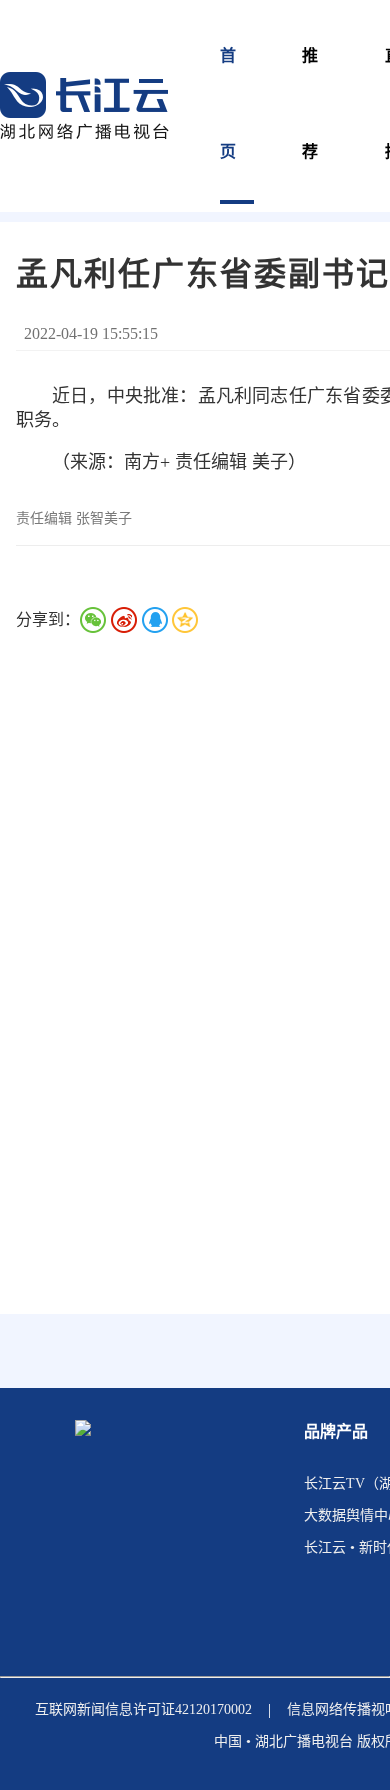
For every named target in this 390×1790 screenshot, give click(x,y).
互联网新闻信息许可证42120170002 (143, 1709)
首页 (229, 103)
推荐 (311, 103)
